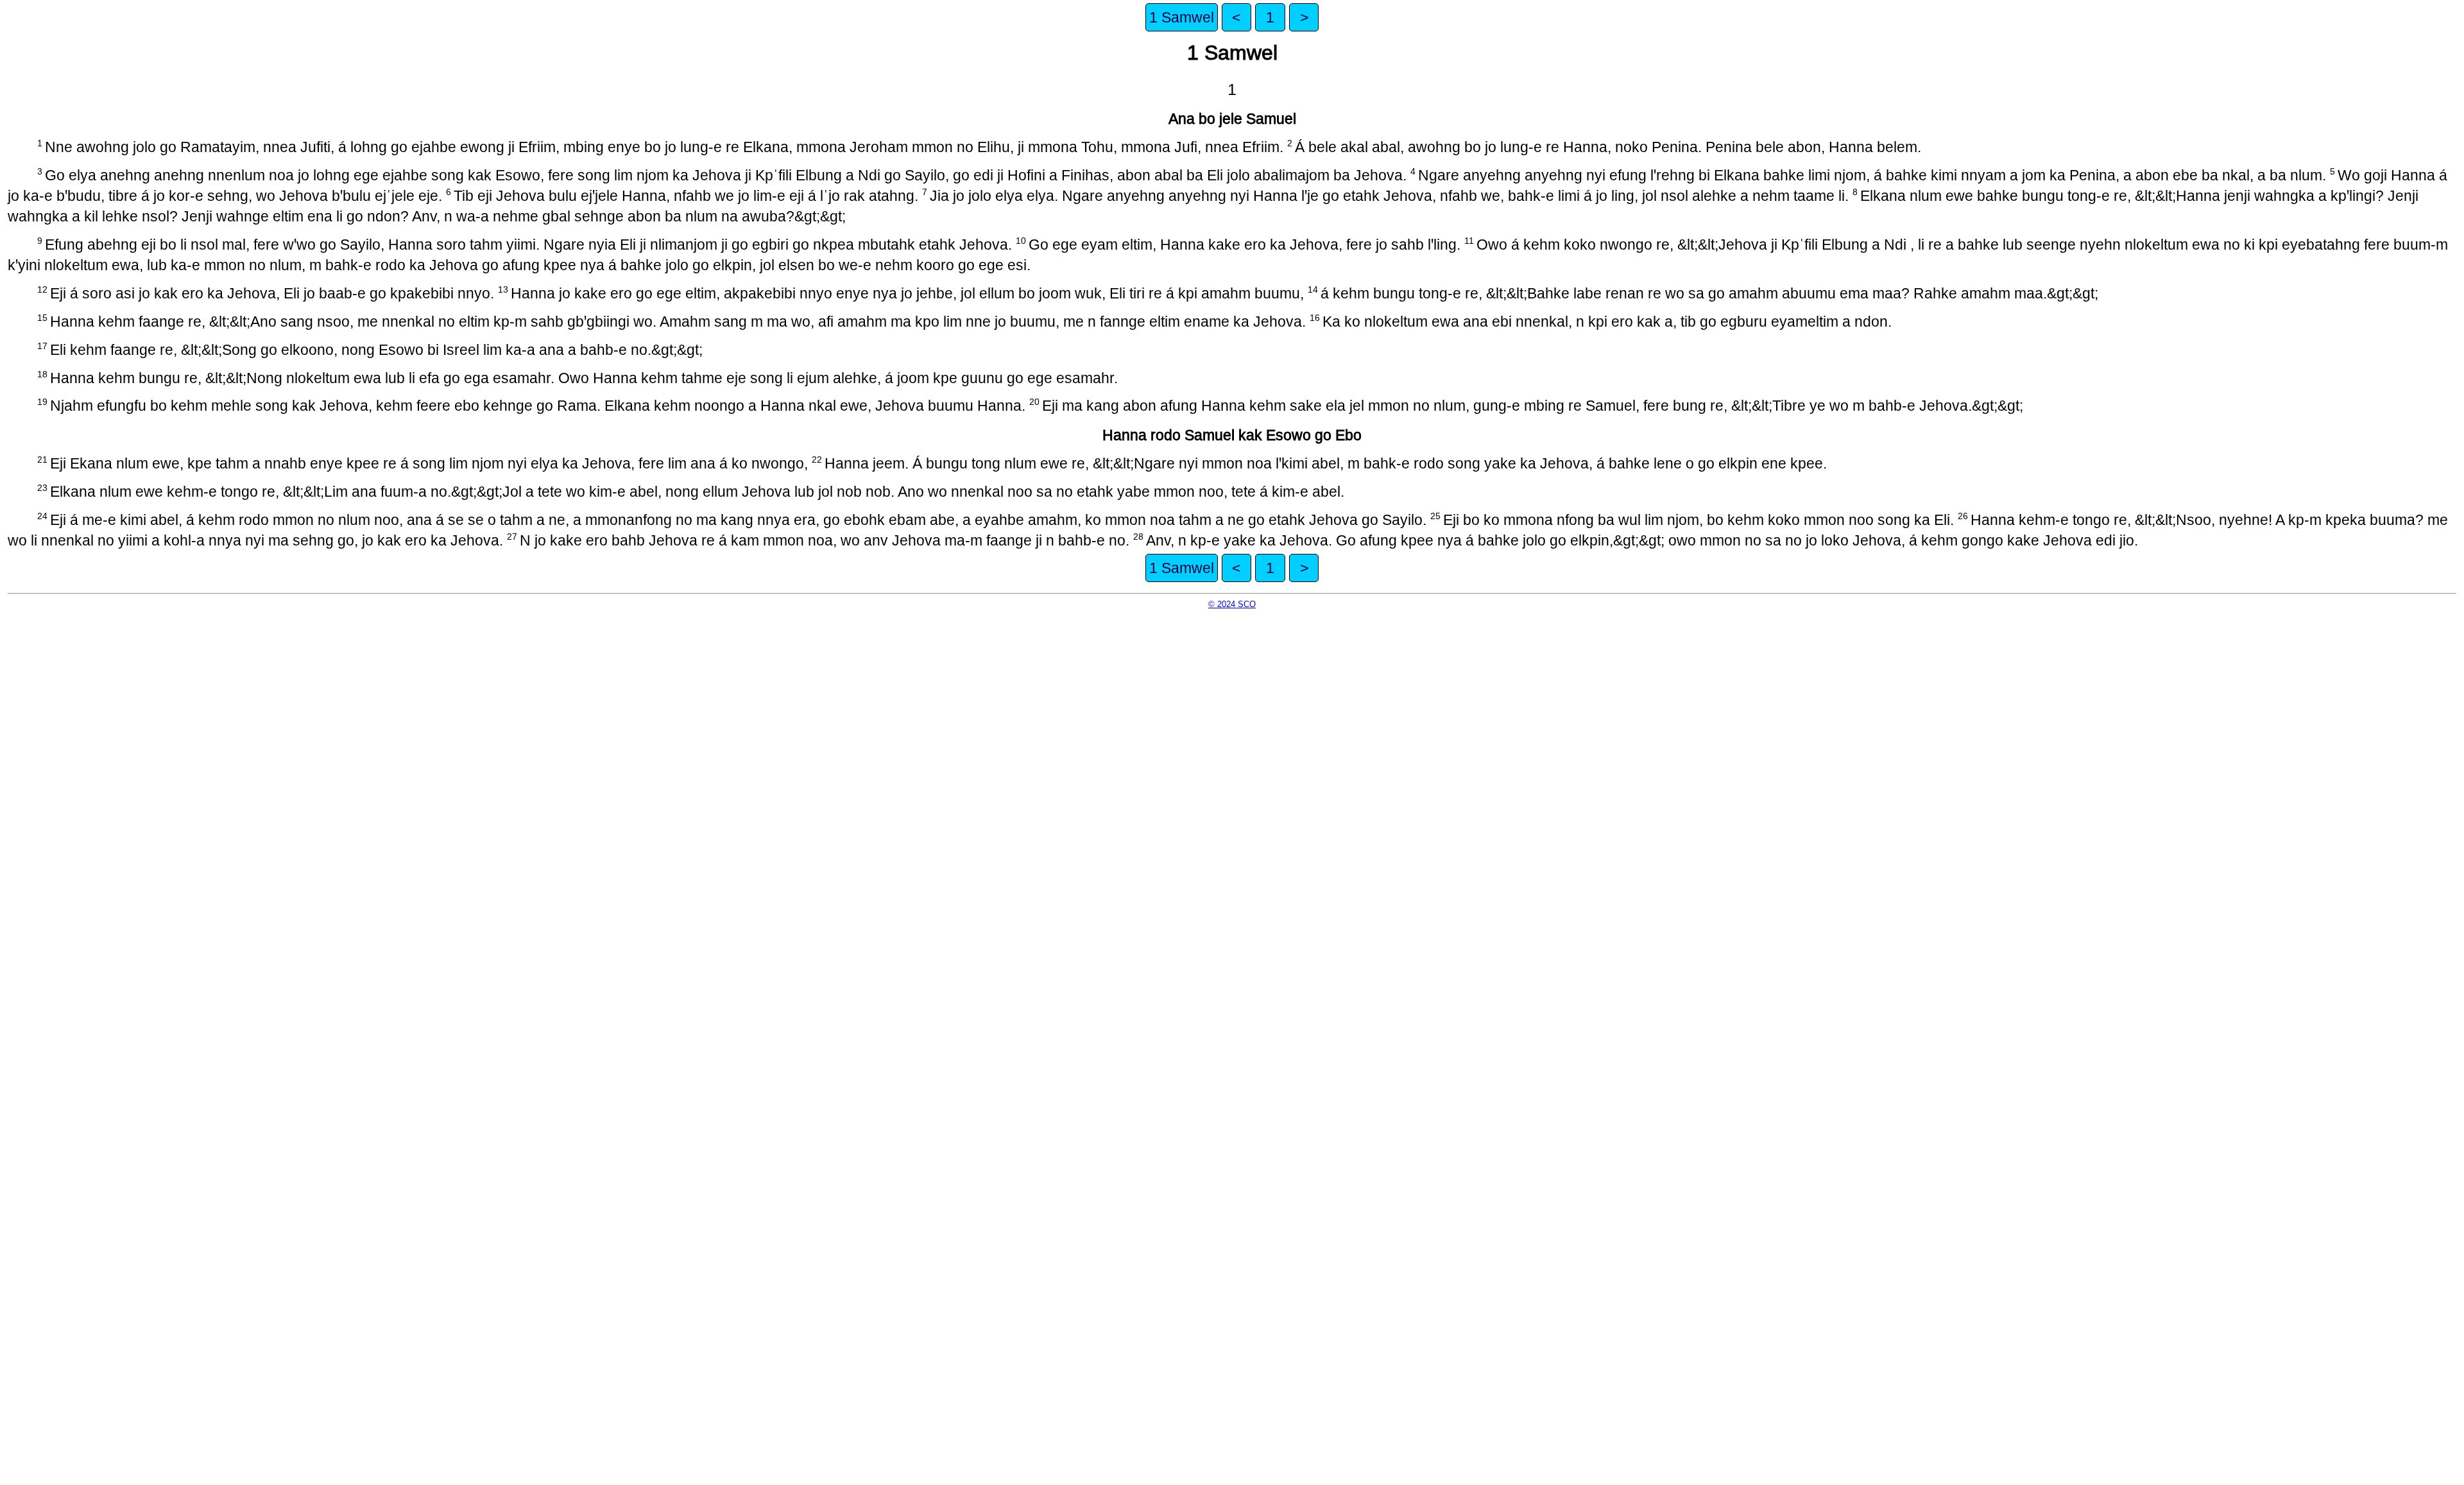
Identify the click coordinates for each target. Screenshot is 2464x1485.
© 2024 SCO (1232, 604)
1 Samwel (1182, 17)
